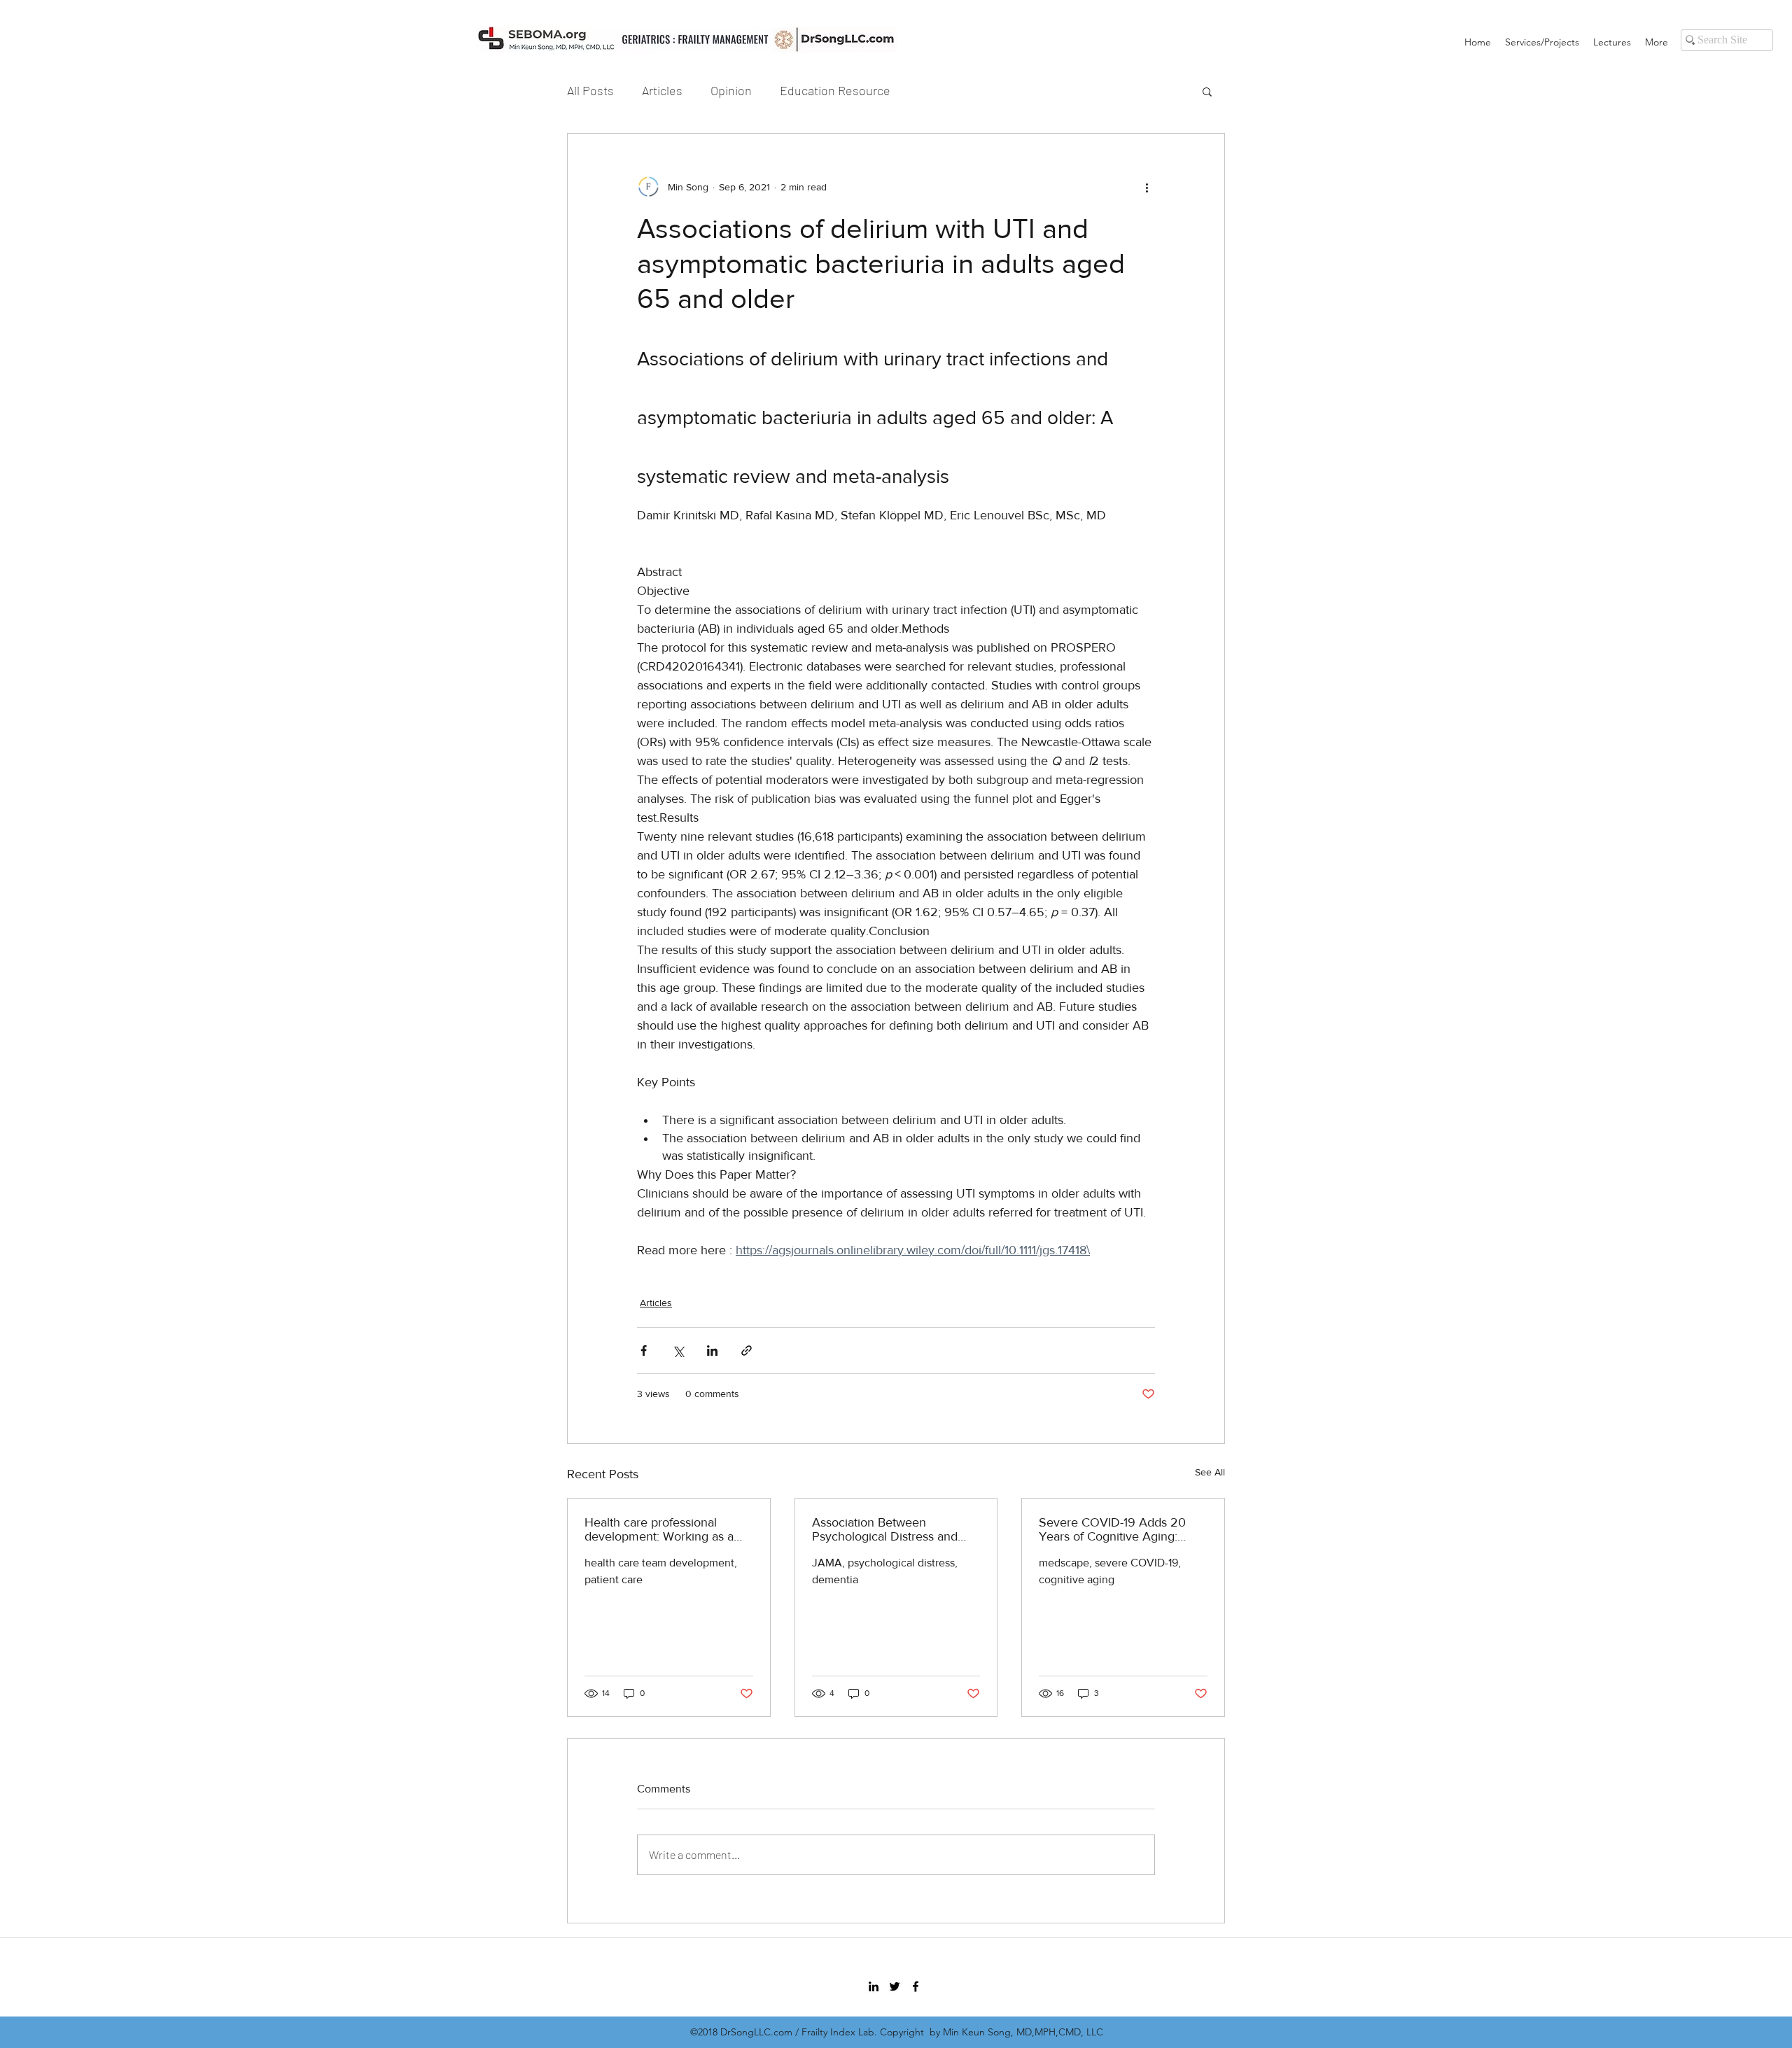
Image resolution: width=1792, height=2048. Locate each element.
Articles (662, 90)
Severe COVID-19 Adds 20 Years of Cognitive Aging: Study (1112, 1529)
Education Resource (835, 90)
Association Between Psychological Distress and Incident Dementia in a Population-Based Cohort (885, 1529)
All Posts (590, 90)
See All (1210, 1472)
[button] (1207, 91)
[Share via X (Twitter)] (678, 1351)
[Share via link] (747, 1351)
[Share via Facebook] (644, 1351)
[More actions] (1147, 187)
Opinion (731, 90)
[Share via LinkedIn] (712, 1351)
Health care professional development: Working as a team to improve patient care (663, 1529)
